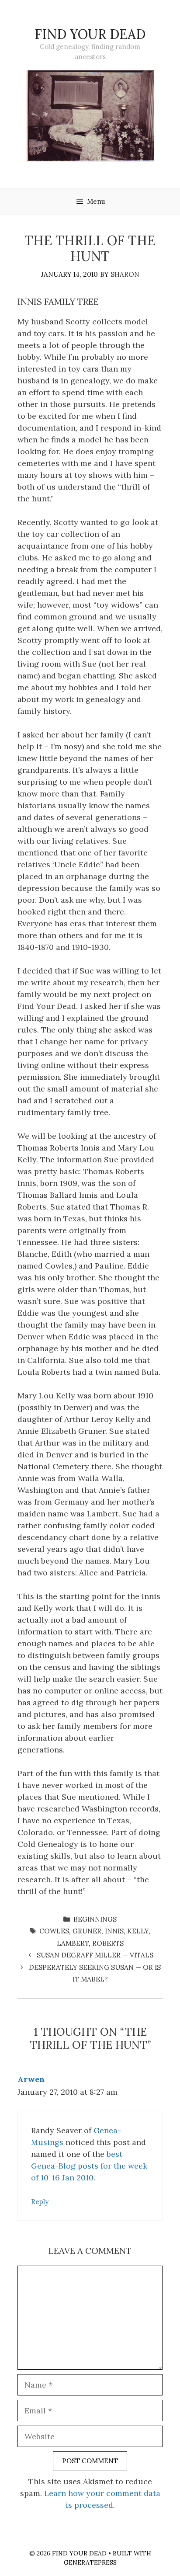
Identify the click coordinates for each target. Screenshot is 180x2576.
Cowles (54, 1931)
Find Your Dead (90, 34)
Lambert (73, 1943)
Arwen (31, 2079)
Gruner (87, 1931)
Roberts (108, 1943)
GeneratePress (90, 2562)
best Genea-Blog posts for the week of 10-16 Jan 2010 (89, 2166)
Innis (114, 1931)
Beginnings (95, 1919)
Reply (40, 2202)
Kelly (138, 1931)
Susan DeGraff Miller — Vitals (95, 1955)
